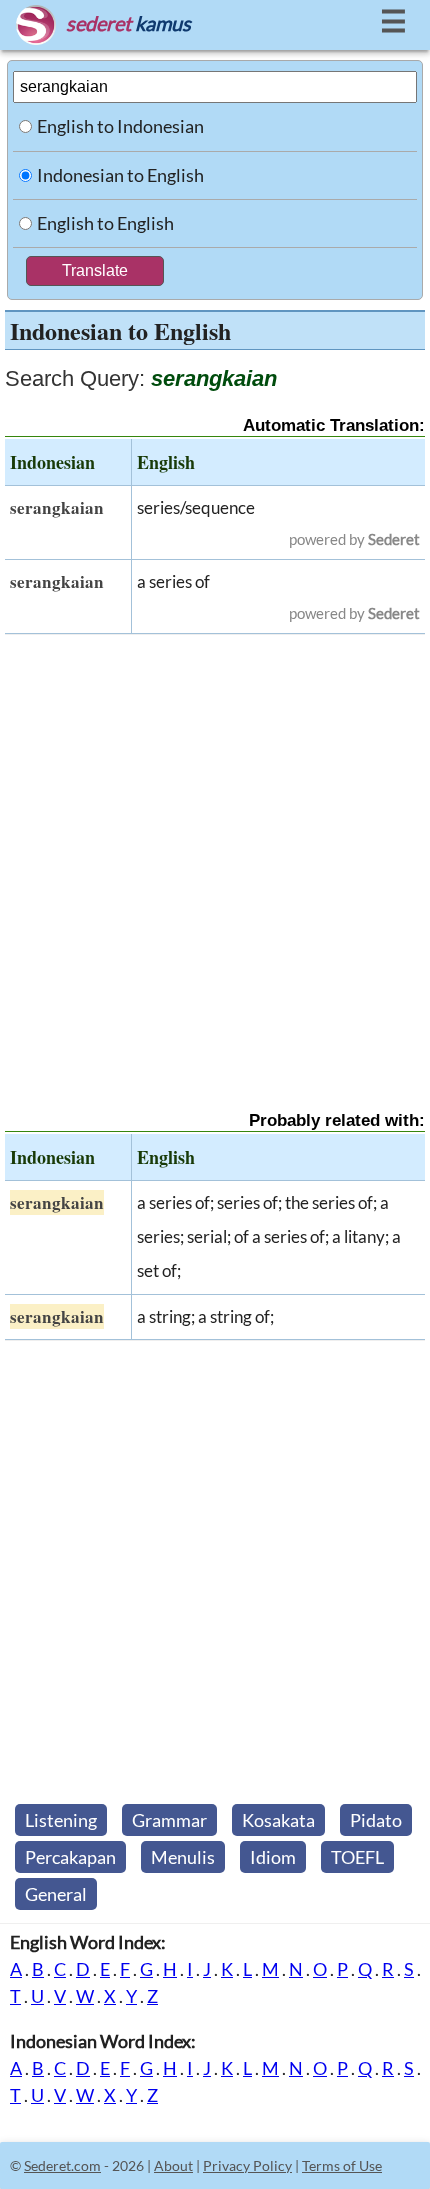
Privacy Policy (247, 2165)
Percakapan (70, 1857)
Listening (61, 1820)
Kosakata (278, 1820)
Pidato (376, 1820)
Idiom (273, 1857)
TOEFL (357, 1857)
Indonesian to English (120, 175)
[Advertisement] (215, 855)
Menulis (183, 1857)
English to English (105, 223)
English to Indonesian (120, 126)
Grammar (169, 1820)
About (173, 2165)
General (56, 1894)
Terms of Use (342, 2165)
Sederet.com (62, 2165)
